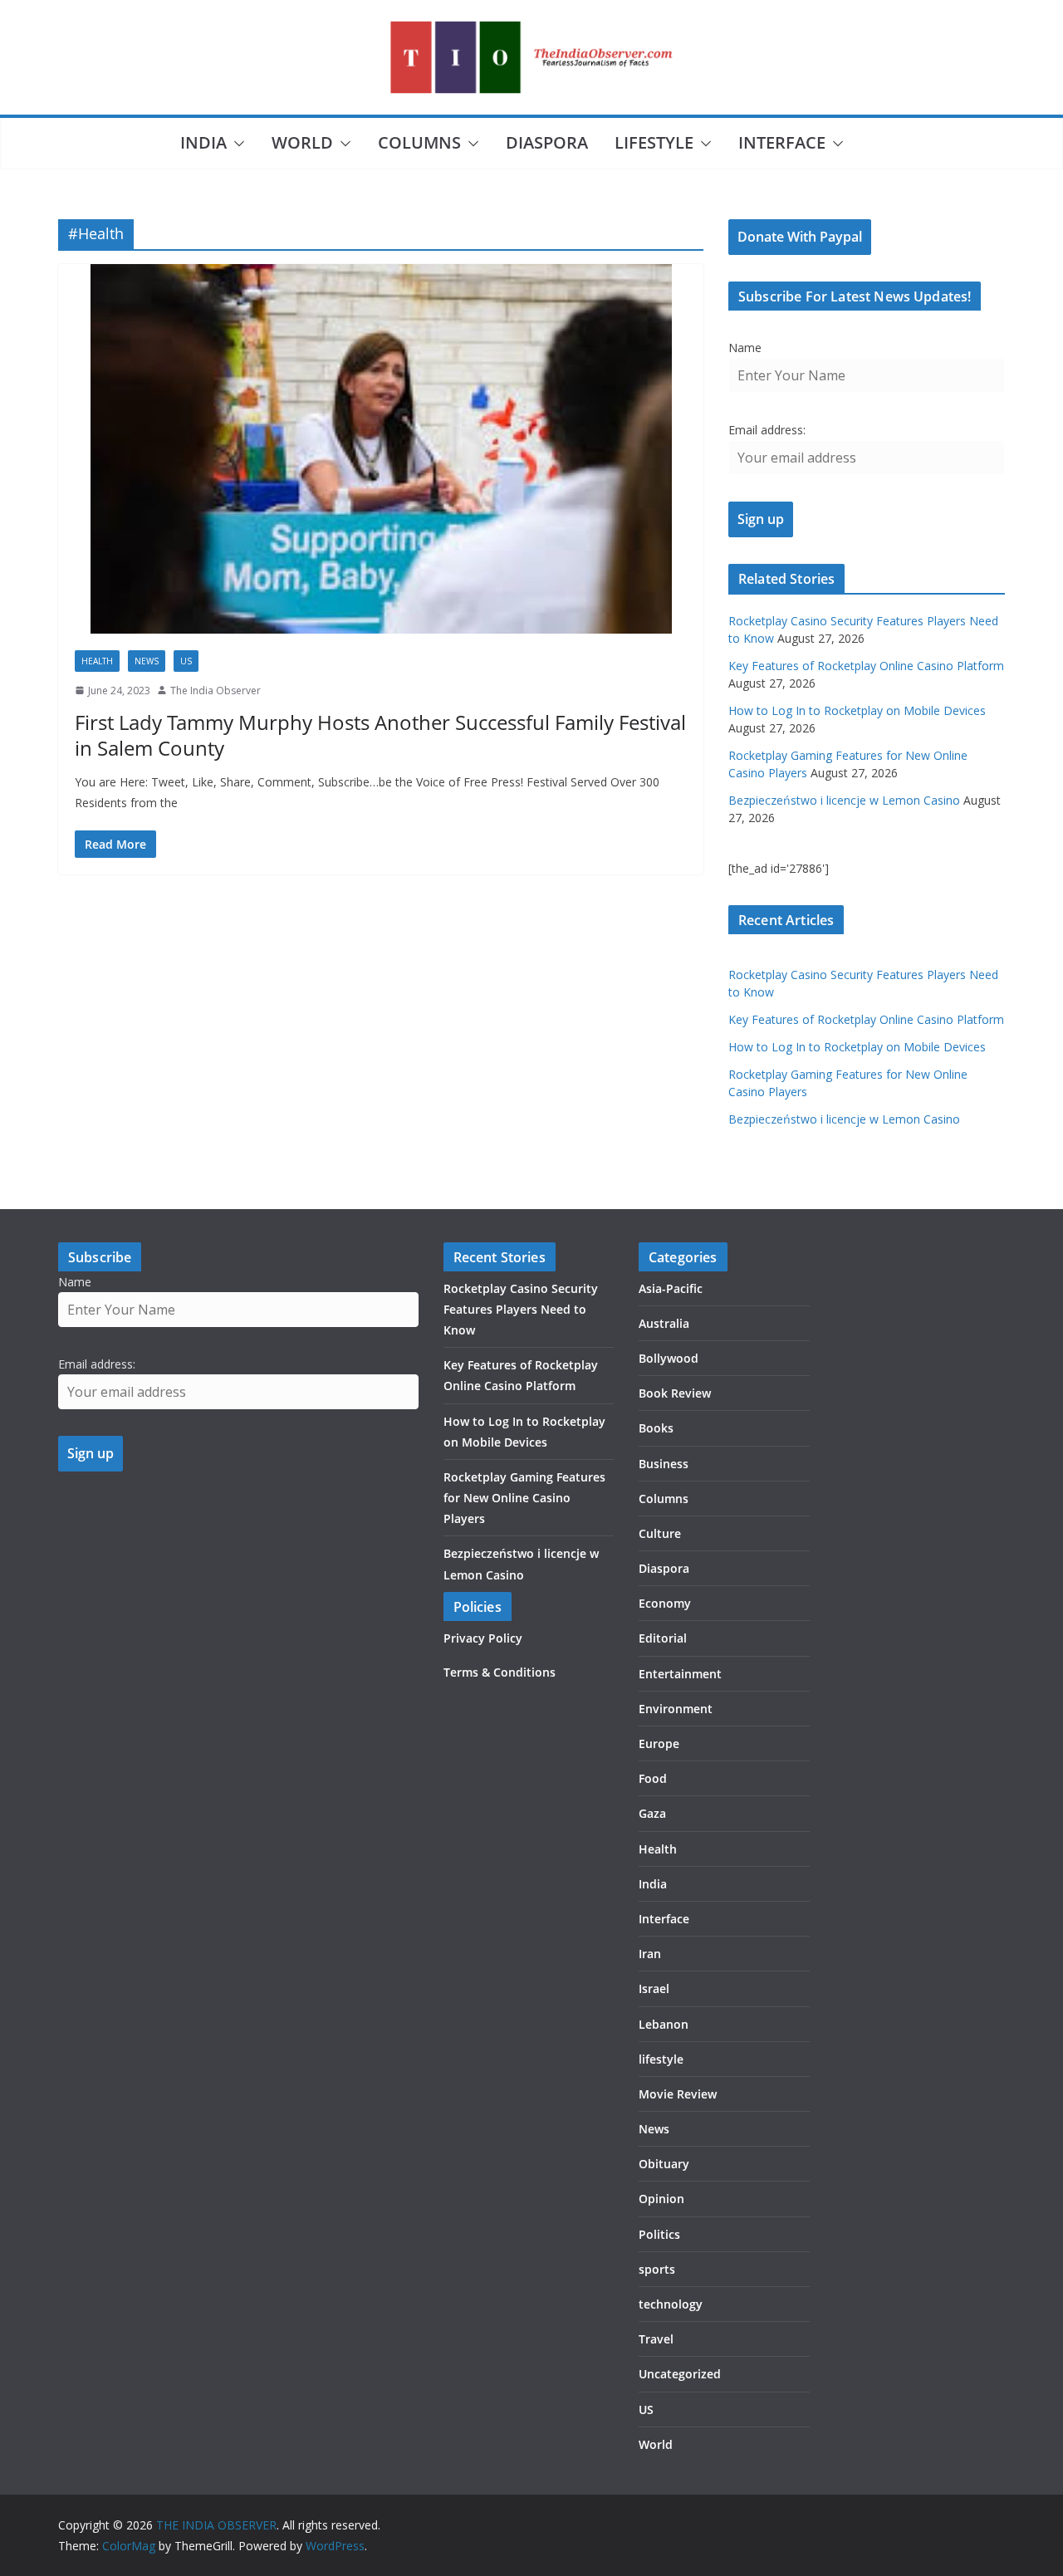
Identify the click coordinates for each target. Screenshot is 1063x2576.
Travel (656, 2339)
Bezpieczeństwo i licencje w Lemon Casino (844, 800)
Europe (659, 1743)
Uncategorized (680, 2374)
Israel (654, 1988)
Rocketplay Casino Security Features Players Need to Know (521, 1309)
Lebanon (664, 2024)
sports (657, 2269)
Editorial (663, 1638)
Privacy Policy (483, 1638)
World (302, 142)
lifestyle (654, 142)
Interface (782, 142)
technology (671, 2304)
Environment (676, 1709)
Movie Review (678, 2094)
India (203, 142)
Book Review (675, 1393)
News (147, 661)
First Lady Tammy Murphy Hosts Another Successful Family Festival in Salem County (380, 735)
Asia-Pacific (671, 1288)
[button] (236, 144)
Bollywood (669, 1358)
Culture (660, 1533)
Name (745, 348)
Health (97, 661)
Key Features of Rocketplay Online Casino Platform (866, 666)
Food (653, 1778)
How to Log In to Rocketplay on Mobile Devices (857, 710)
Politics (659, 2234)
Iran (650, 1954)
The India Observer (216, 691)
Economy (665, 1603)
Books (656, 1428)
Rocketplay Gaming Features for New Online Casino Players (524, 1498)
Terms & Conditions (500, 1672)
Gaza (652, 1813)
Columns (419, 142)
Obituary (664, 2164)
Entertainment (680, 1674)
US (186, 661)
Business (664, 1464)
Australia (664, 1323)
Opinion (661, 2199)
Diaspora (547, 142)
